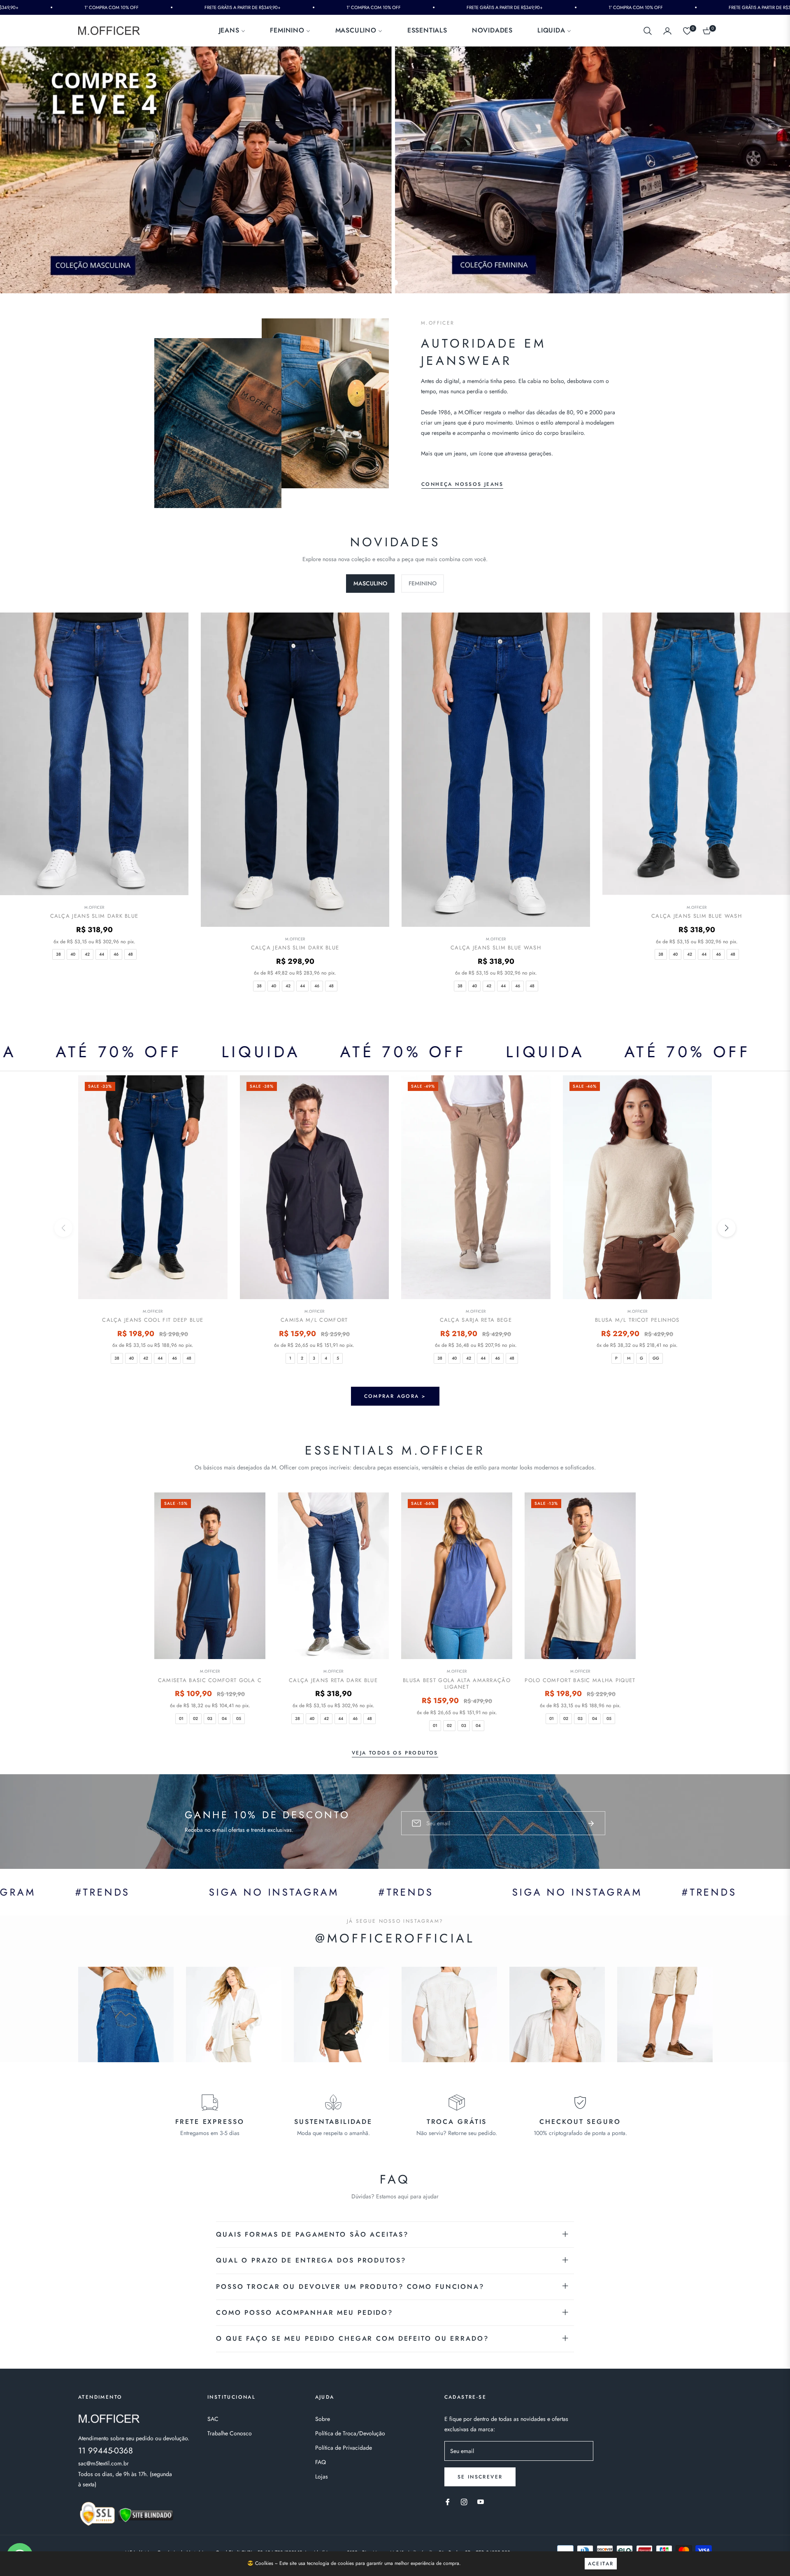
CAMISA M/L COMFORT (314, 1320)
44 (102, 954)
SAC (213, 2419)
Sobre (323, 2419)
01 (181, 1718)
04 (224, 1718)
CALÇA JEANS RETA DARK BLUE (333, 1681)
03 (210, 1718)
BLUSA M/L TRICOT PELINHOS (637, 1320)
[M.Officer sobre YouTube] (481, 2501)
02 (195, 1718)
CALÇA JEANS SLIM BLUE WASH (496, 948)
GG (656, 1358)
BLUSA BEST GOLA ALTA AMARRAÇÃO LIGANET (457, 1684)
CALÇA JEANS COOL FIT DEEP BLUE (153, 1320)
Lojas (322, 2476)
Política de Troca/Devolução (350, 2433)
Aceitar (601, 2564)
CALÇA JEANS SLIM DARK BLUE (94, 916)
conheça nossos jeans (462, 484)
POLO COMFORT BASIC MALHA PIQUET (580, 1681)
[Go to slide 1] (395, 283)
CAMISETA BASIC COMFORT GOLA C (210, 1681)
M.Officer (94, 907)
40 (73, 954)
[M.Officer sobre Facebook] (448, 2501)
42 (87, 954)
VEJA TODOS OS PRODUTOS (395, 1753)
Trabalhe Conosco (230, 2433)
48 (130, 954)
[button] (648, 31)
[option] (295, 810)
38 (58, 954)
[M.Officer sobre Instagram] (464, 2501)
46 (116, 954)
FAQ (321, 2462)
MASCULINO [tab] (370, 583)
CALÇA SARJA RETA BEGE (476, 1320)
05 (239, 1718)
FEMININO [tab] (423, 583)
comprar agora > (395, 1396)
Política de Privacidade (344, 2448)
